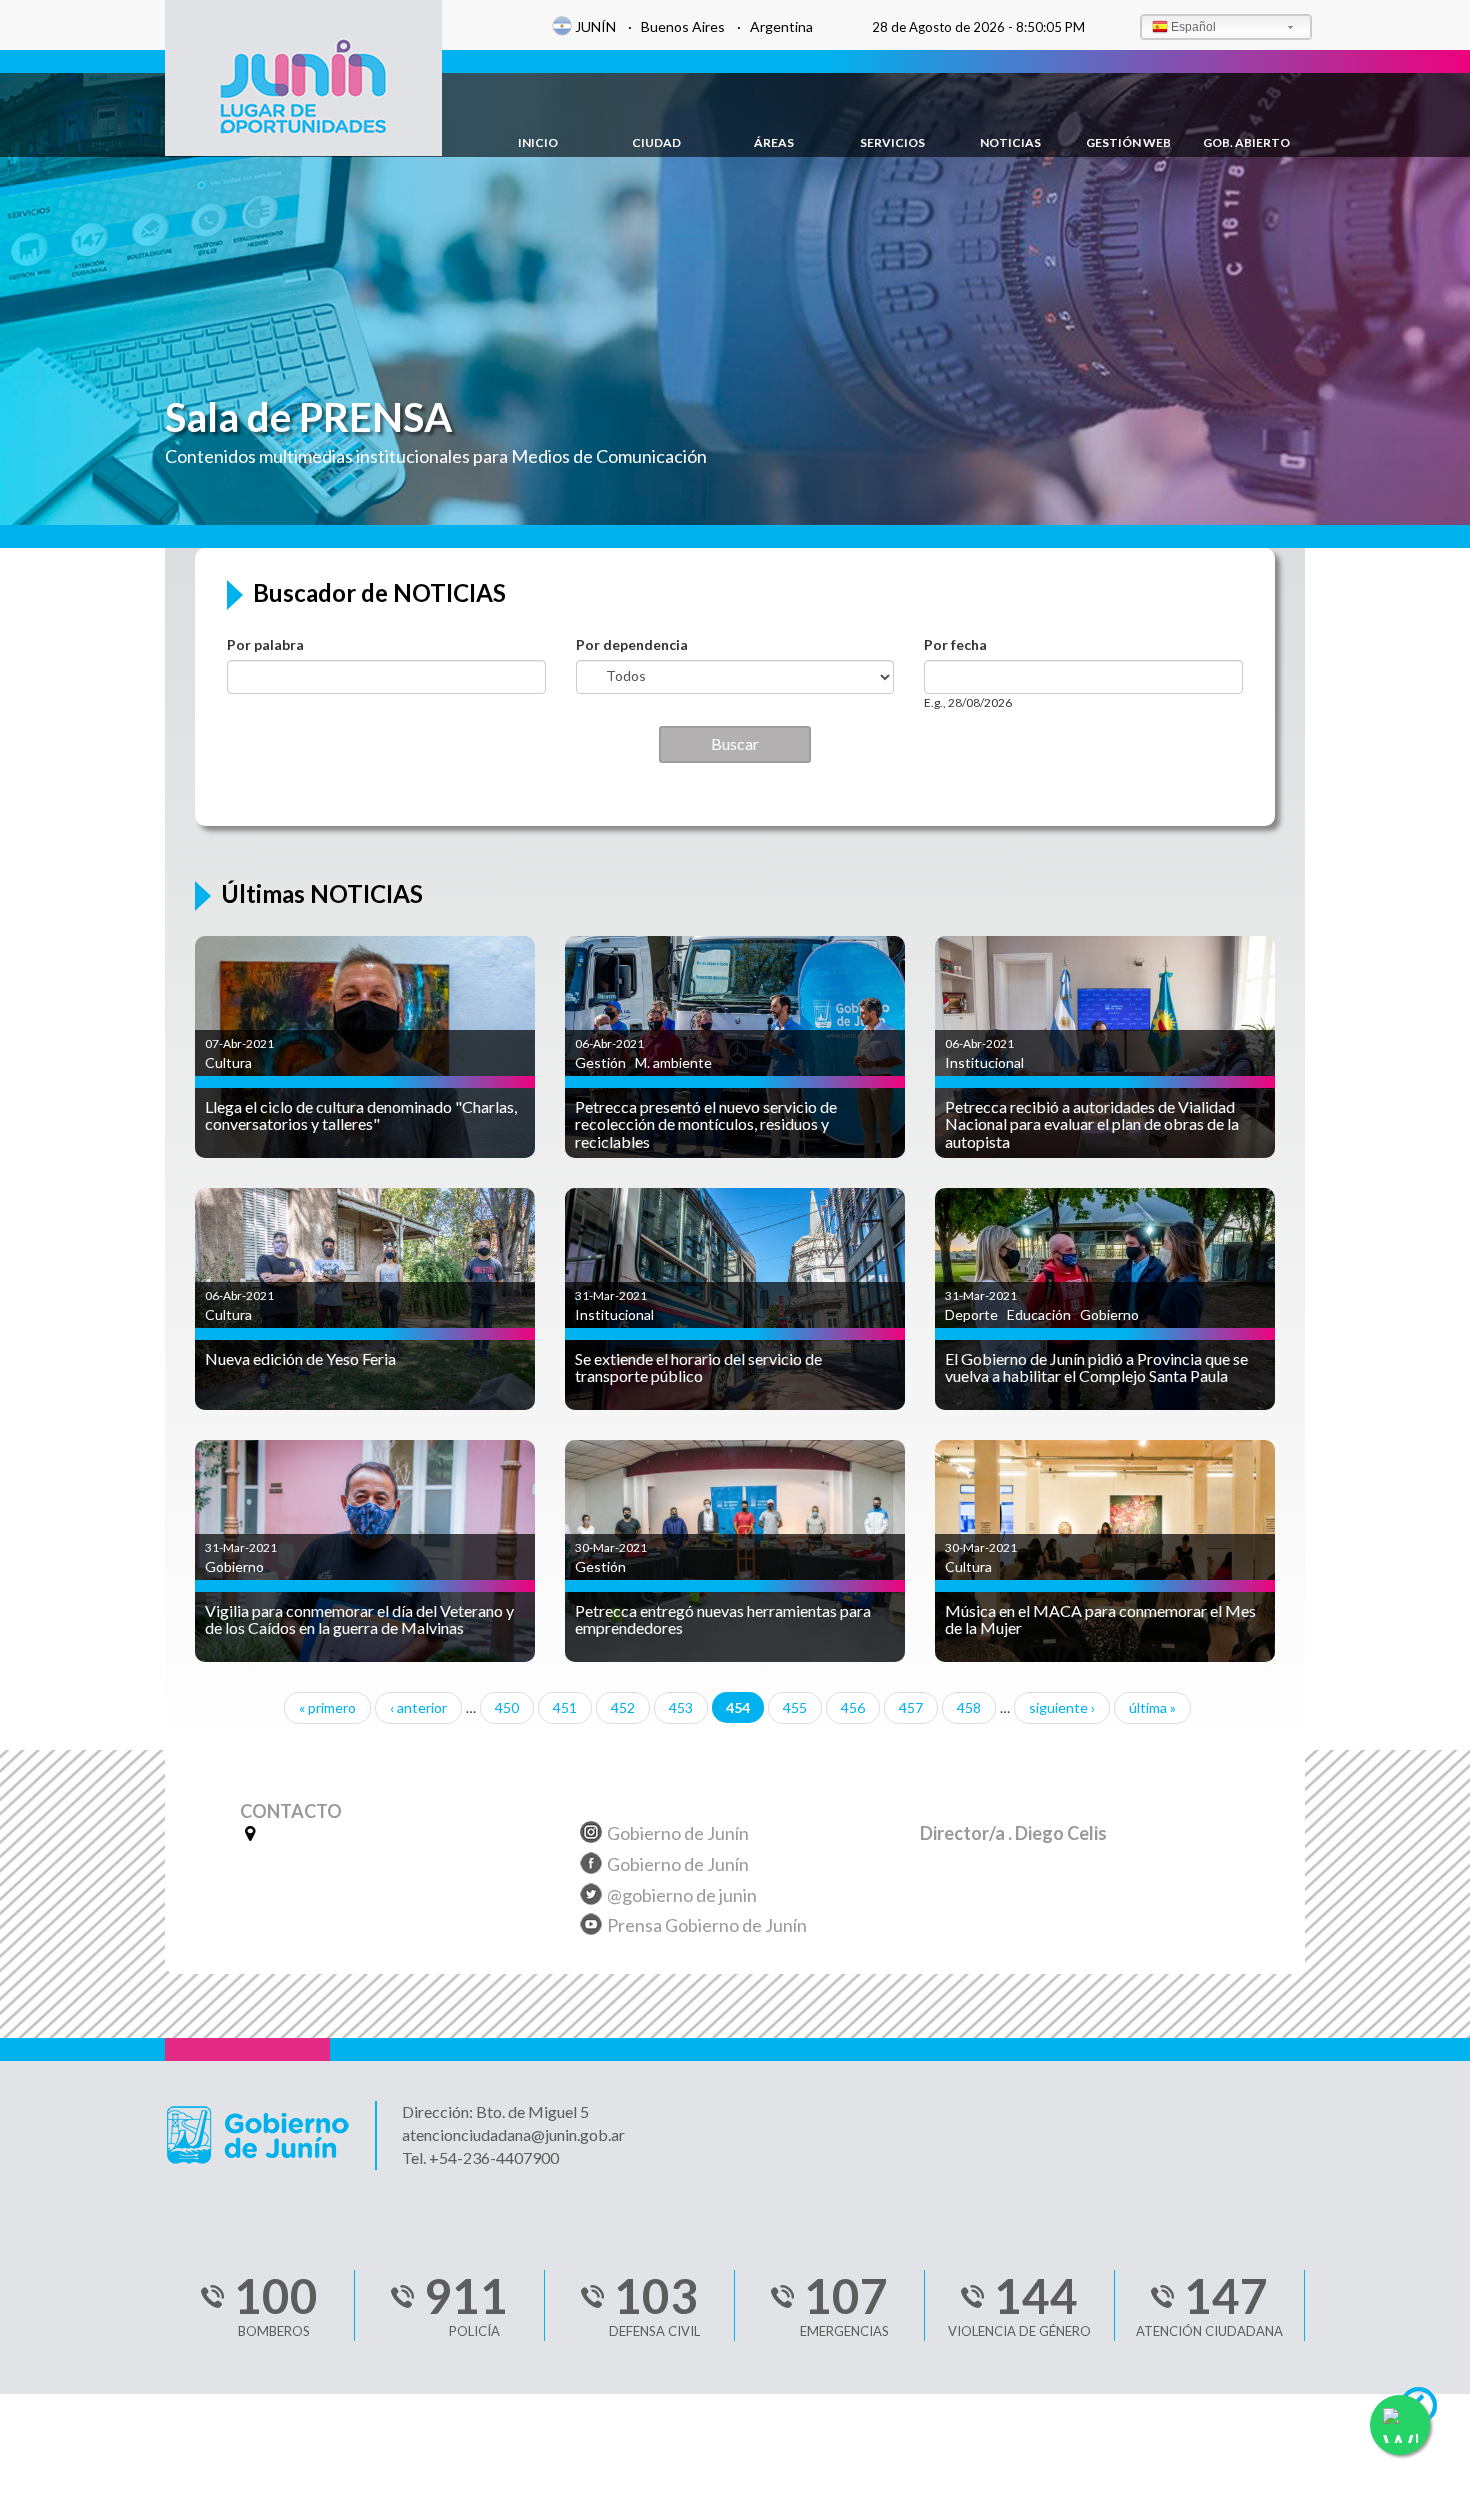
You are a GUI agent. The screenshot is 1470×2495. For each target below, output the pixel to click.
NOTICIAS (1010, 142)
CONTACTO (291, 1812)
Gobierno (1109, 1314)
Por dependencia (632, 644)
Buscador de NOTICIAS (379, 593)
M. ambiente (673, 1062)
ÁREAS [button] (774, 142)
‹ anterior (418, 1707)
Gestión (600, 1062)
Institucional (984, 1062)
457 (911, 1707)
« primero (327, 1707)
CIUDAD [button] (656, 142)
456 (853, 1707)
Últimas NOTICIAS (322, 894)
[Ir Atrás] (1427, 2411)
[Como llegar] (247, 1833)
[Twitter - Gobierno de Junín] (591, 1897)
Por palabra (265, 644)
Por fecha (955, 644)
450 (507, 1707)
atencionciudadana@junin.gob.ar (513, 2134)
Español (1193, 27)
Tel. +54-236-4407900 (480, 2157)
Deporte (971, 1314)
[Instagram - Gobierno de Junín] (591, 1835)
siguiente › (1062, 1707)
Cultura (228, 1062)
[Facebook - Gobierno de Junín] (591, 1866)
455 (795, 1707)
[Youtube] (591, 1927)
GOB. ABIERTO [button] (1246, 142)
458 (969, 1707)
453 (681, 1707)
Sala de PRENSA (308, 417)
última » (1152, 1707)
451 (565, 1707)
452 (623, 1707)
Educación (1039, 1314)
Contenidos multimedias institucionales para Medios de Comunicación (436, 456)
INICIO (538, 142)
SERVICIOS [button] (892, 142)
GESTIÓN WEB (1128, 142)
